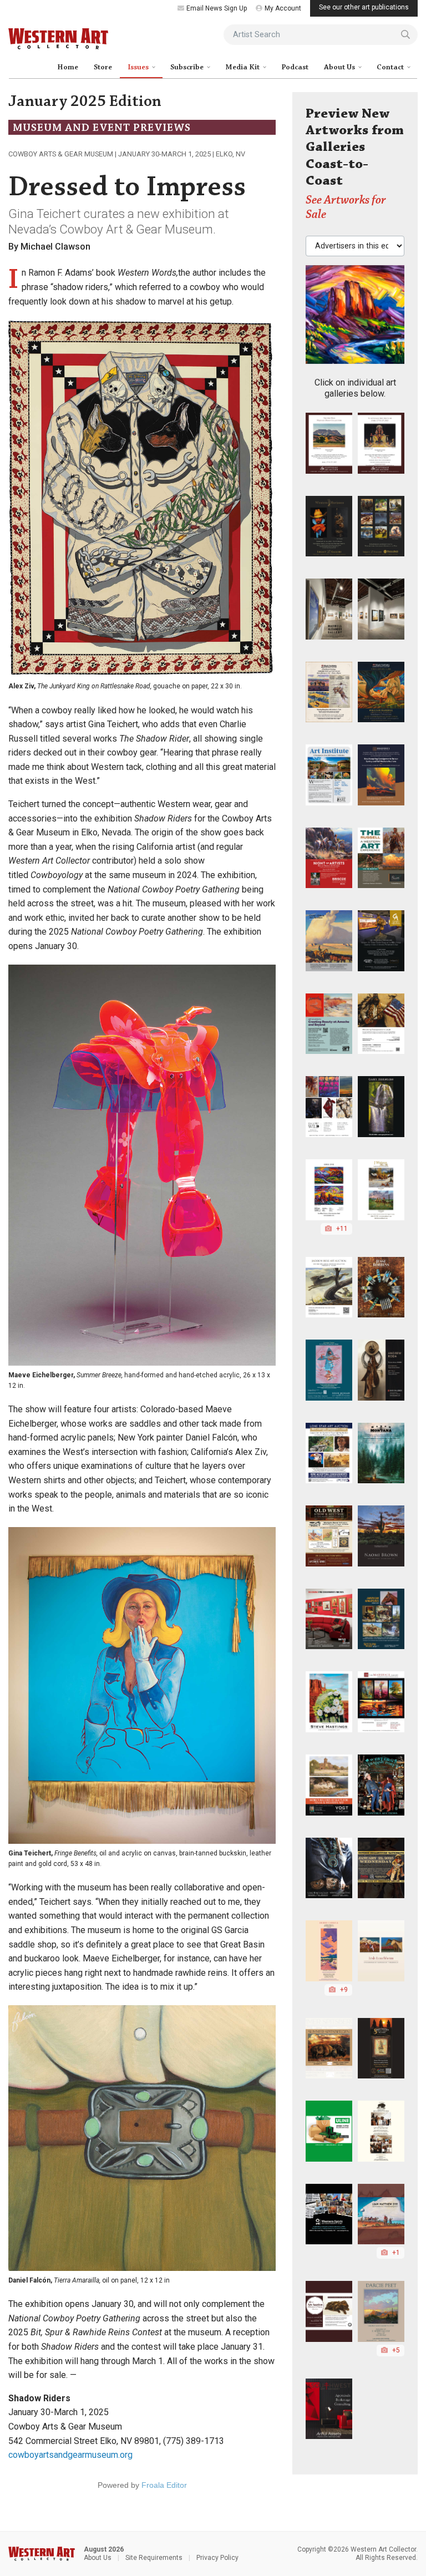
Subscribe (188, 67)
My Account (283, 8)
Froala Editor (164, 2485)
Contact (391, 67)
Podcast (295, 67)
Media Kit (243, 67)
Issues (139, 67)
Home (68, 67)
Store (103, 67)
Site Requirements (154, 2558)
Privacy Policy (217, 2558)
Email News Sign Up (217, 8)
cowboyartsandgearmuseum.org (70, 2455)
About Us (340, 67)
